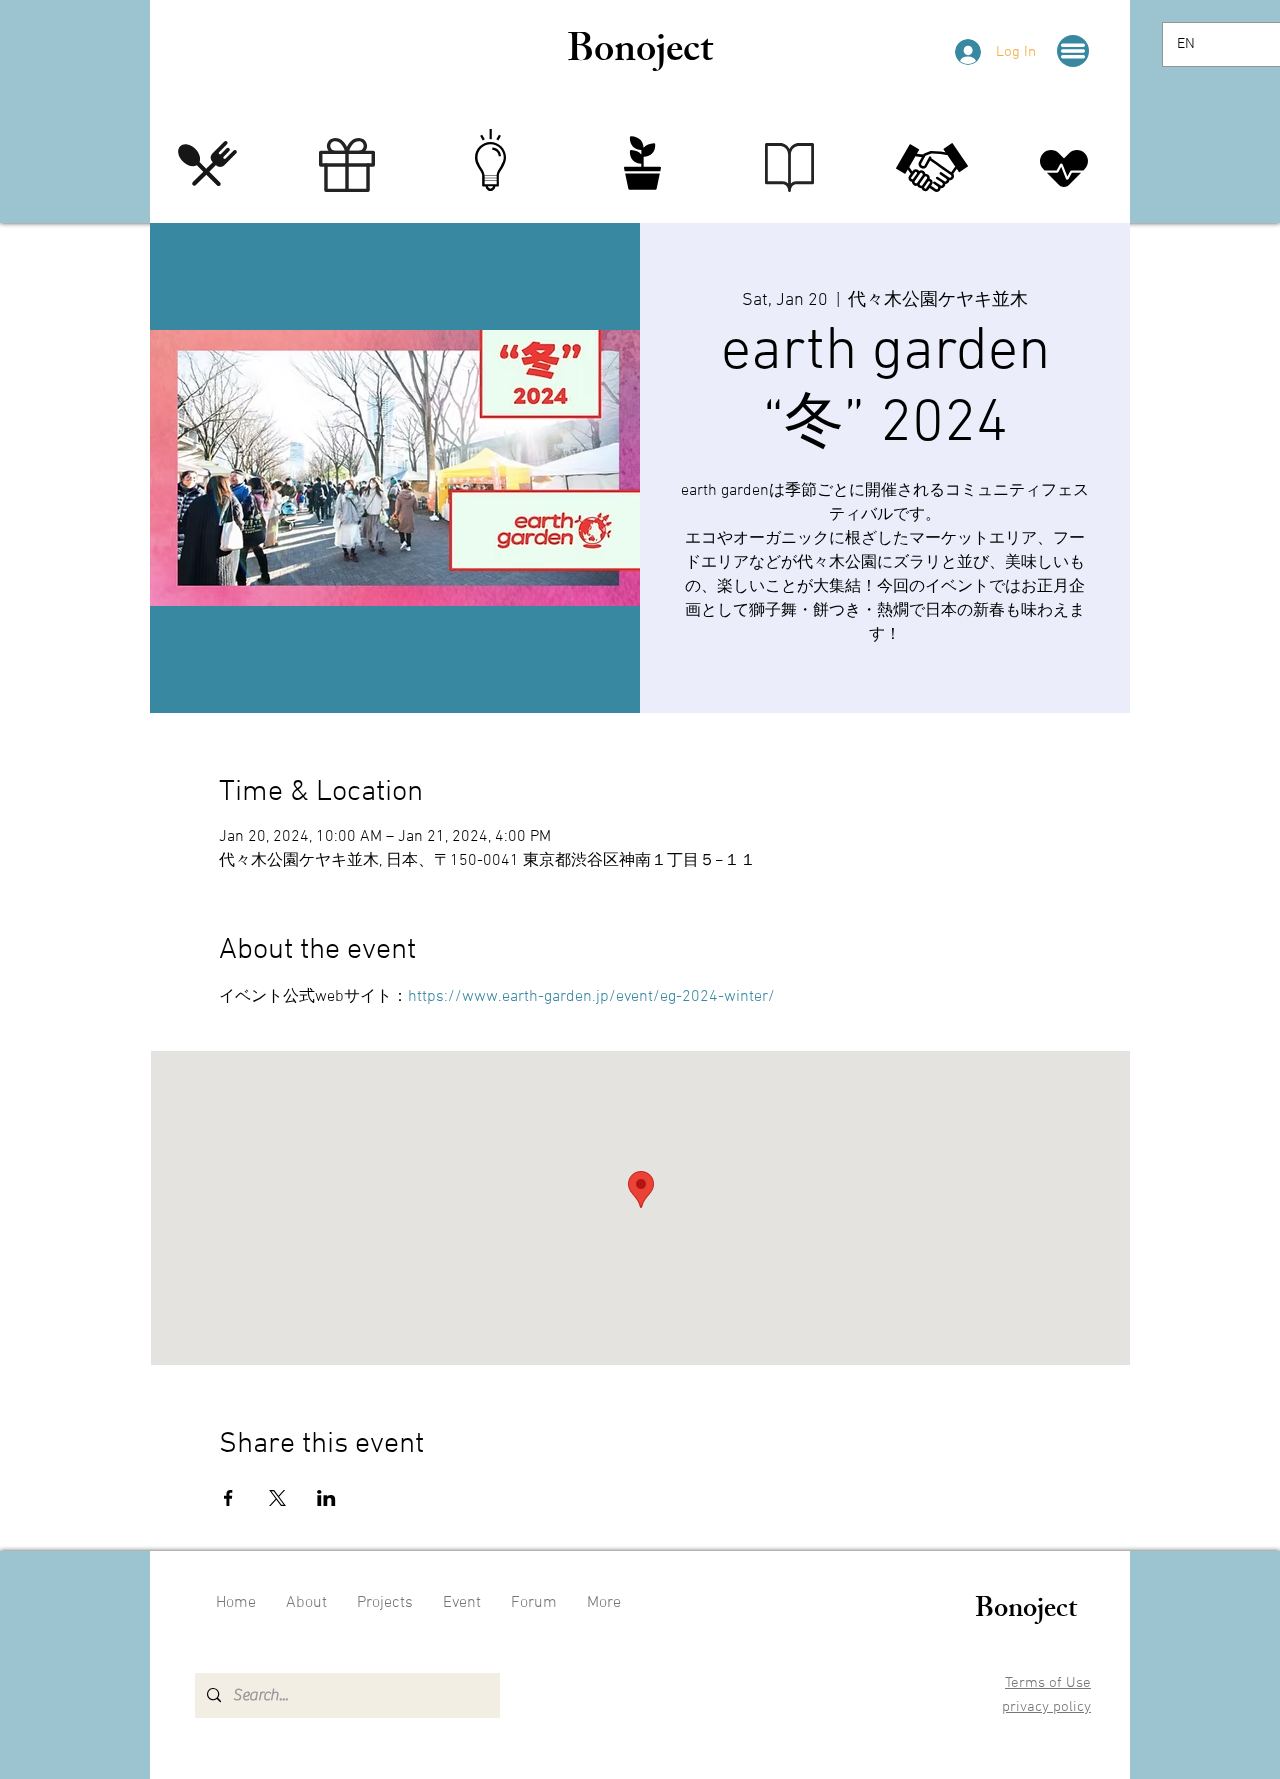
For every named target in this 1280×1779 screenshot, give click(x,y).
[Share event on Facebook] (228, 1498)
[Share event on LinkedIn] (326, 1498)
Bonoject (640, 53)
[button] (1073, 51)
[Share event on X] (277, 1498)
